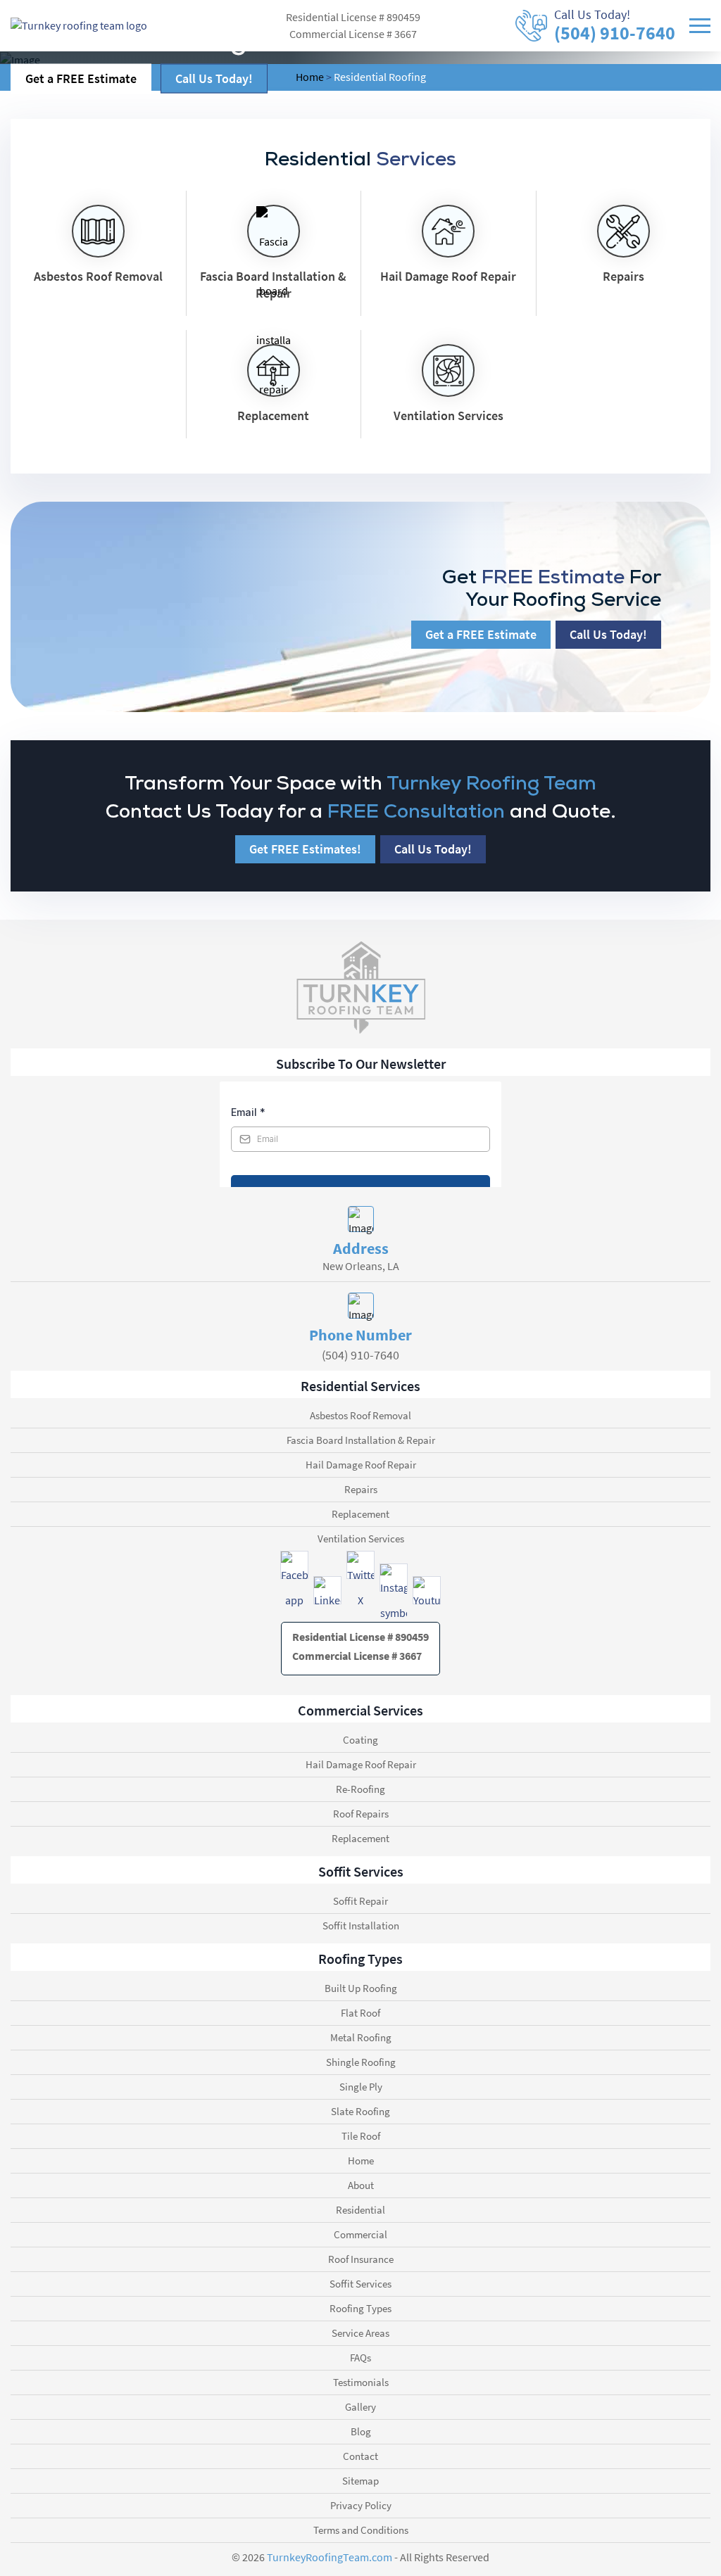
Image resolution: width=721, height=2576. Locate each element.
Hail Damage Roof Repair (361, 1465)
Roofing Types (360, 2308)
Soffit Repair (360, 1901)
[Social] (294, 1565)
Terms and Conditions (361, 2530)
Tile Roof (361, 2136)
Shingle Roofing (361, 2062)
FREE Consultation (414, 811)
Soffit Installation (361, 1925)
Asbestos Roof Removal (360, 1415)
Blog (361, 2431)
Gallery (360, 2407)
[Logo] (79, 25)
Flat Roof (360, 2013)
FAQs (360, 2358)
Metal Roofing (361, 2037)
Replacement (360, 1514)
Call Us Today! (214, 78)
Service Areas (360, 2333)
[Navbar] (700, 25)
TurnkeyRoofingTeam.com (330, 2558)
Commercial (360, 2234)
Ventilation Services (361, 1538)
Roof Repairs (361, 1814)
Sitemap (360, 2481)
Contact (360, 2456)
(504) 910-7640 (615, 33)
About (361, 2185)
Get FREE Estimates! (305, 849)
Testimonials (361, 2382)
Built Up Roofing (361, 1988)
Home (361, 2161)
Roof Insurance (361, 2259)
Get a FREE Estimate (81, 78)
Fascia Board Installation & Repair (361, 1440)
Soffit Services (360, 2284)
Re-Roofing (360, 1789)
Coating (360, 1740)
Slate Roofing (360, 2111)
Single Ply (361, 2087)
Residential (360, 2210)
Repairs (361, 1489)
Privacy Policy (361, 2505)
